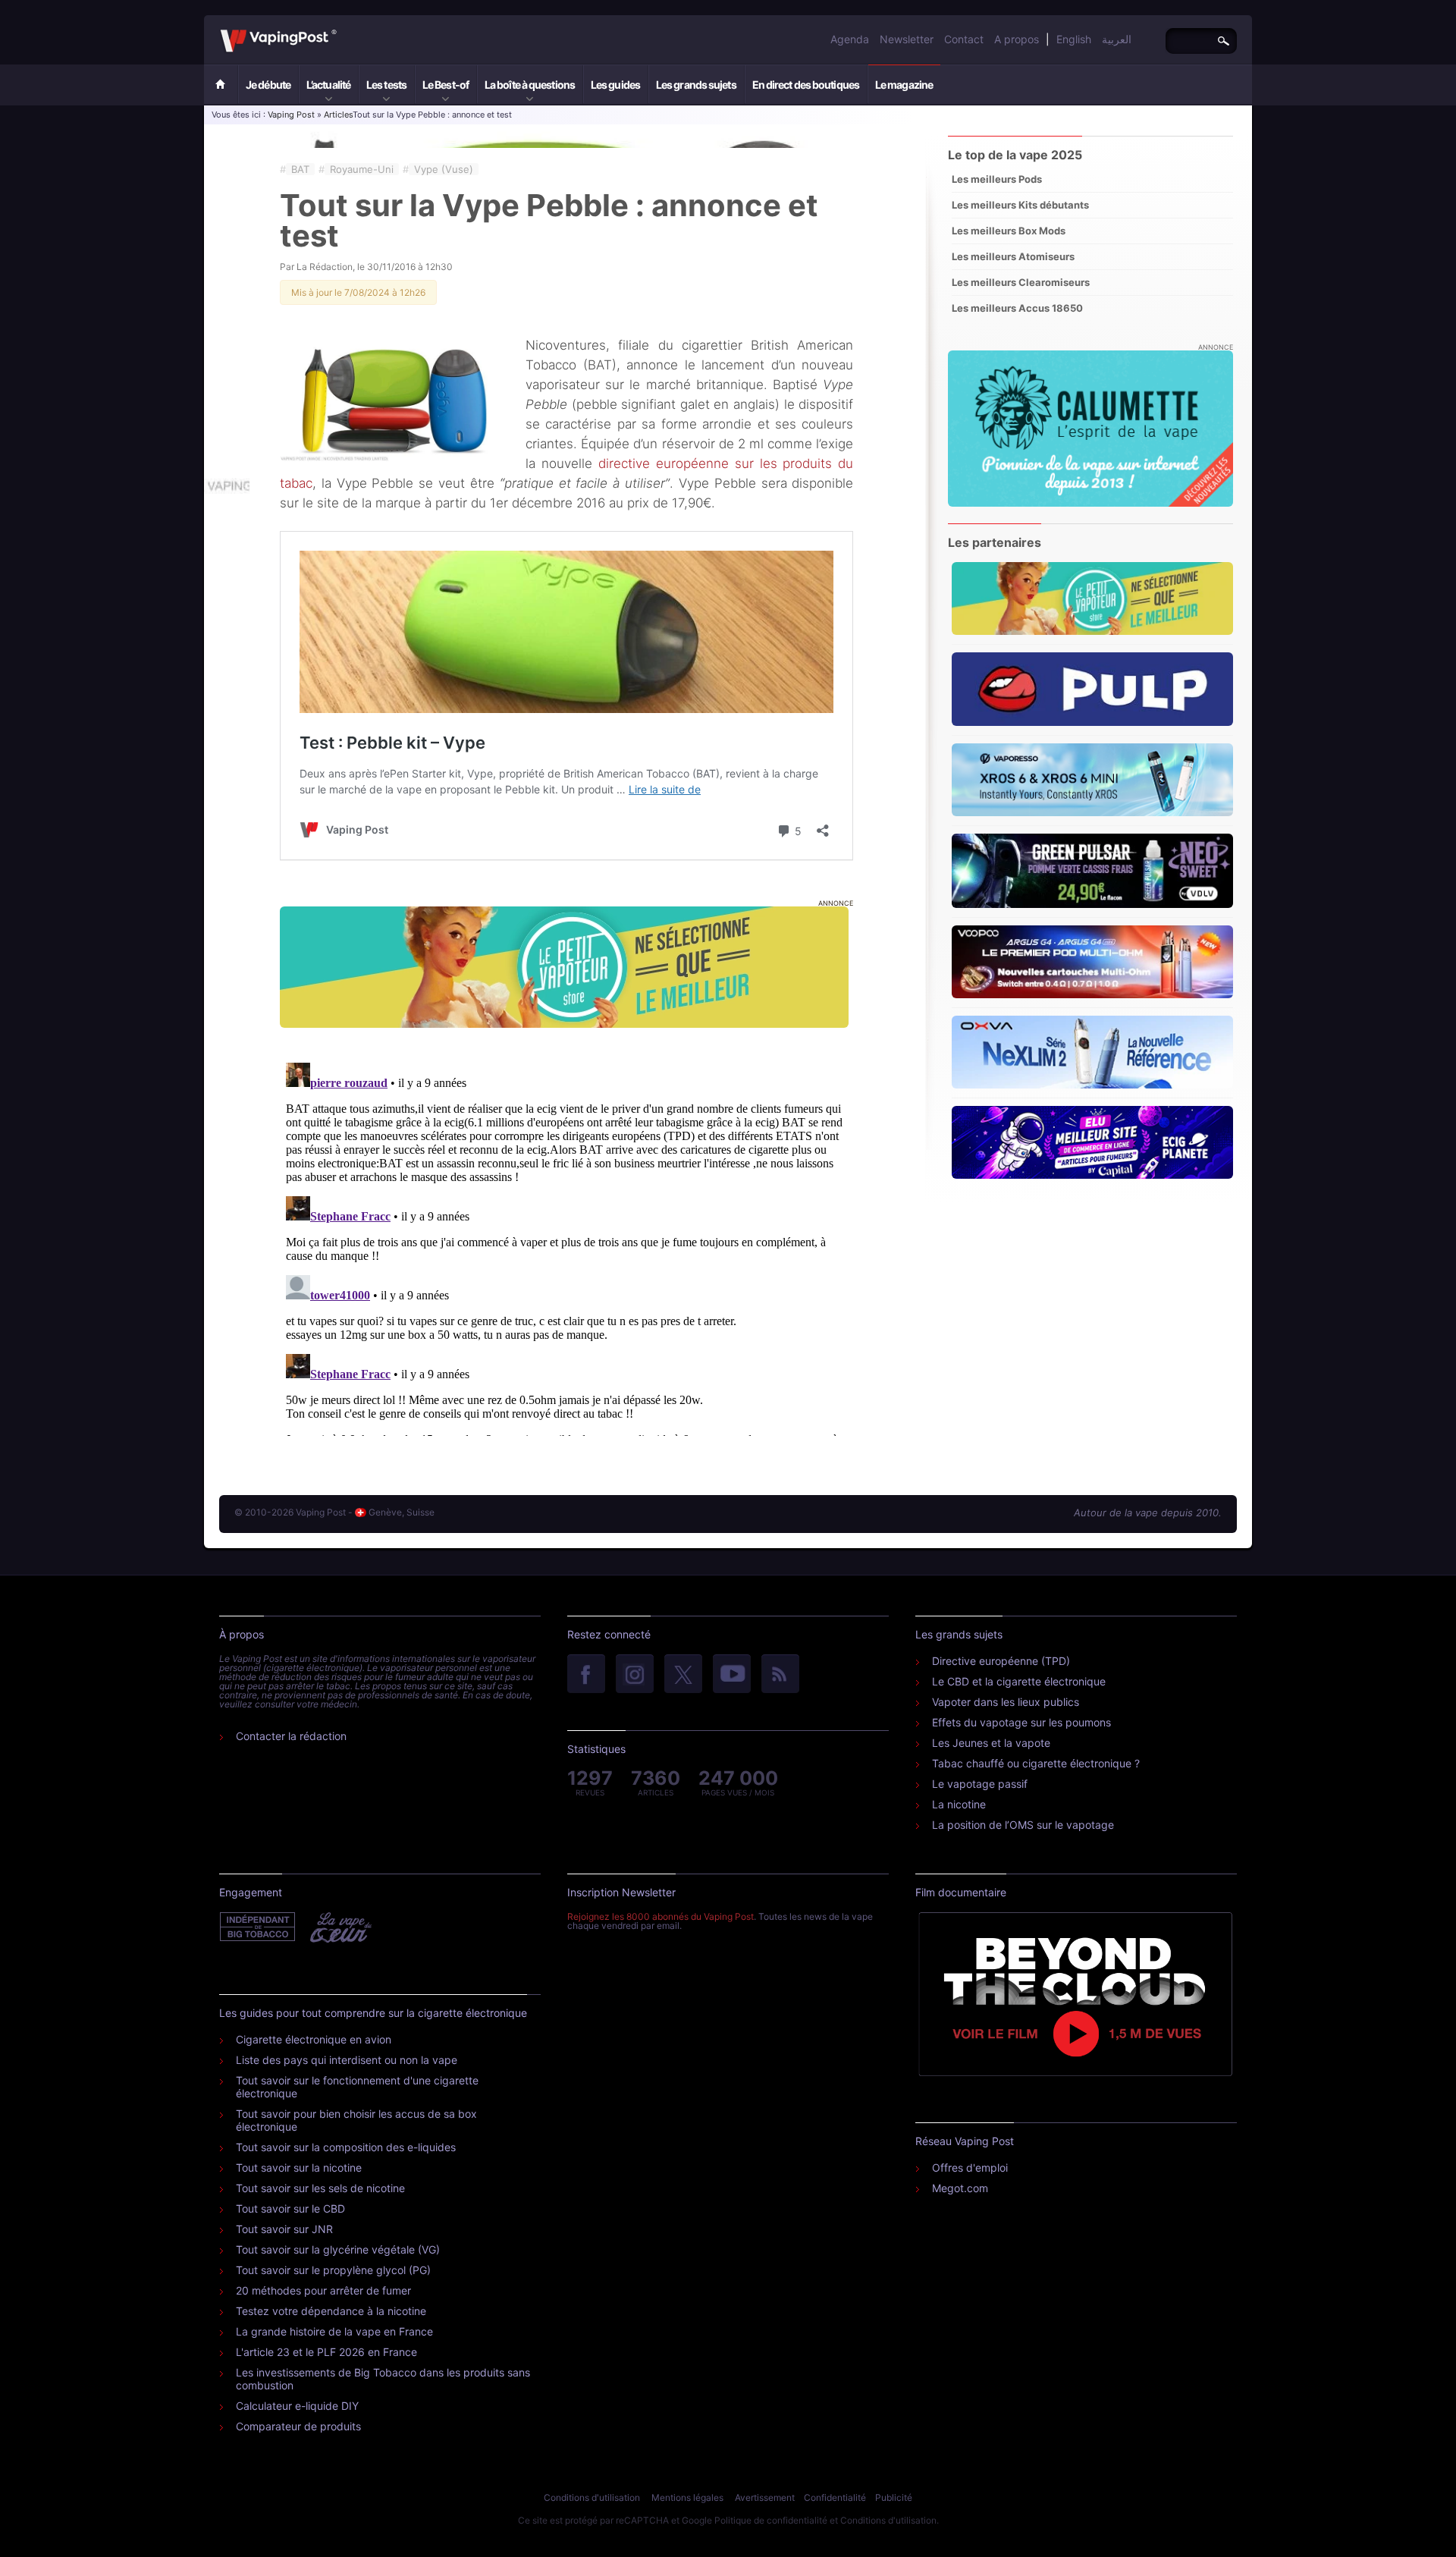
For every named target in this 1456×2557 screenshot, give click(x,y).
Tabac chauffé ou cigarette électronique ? (1036, 1763)
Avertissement (765, 2497)
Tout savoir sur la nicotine (299, 2167)
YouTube (732, 1675)
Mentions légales (687, 2497)
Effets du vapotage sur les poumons (1021, 1722)
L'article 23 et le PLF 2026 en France (326, 2352)
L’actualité (328, 85)
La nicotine (959, 1804)
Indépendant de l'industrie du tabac (258, 1927)
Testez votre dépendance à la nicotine (331, 2311)
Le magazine (904, 85)
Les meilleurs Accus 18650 (1017, 308)
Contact (964, 39)
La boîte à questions (530, 85)
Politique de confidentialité (771, 2520)
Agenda (850, 39)
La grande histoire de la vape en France (334, 2331)
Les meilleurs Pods (997, 179)
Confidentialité (835, 2497)
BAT (300, 169)
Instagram (635, 1675)
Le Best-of (446, 85)
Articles (338, 115)
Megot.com (960, 2188)
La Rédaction (325, 267)
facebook (586, 1675)
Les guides (615, 85)
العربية (1117, 39)
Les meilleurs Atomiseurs (1013, 256)
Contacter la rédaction (291, 1736)
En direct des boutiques (806, 85)
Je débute (268, 85)
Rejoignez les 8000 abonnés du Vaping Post (661, 1916)
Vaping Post (341, 30)
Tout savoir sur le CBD (290, 2208)
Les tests (386, 85)
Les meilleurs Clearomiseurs (1021, 282)
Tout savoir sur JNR (284, 2229)
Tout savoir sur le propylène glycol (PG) (333, 2270)
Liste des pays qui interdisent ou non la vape (347, 2060)
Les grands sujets (696, 85)
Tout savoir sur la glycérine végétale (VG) (338, 2249)
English (1074, 39)
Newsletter (907, 39)
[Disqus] (566, 1246)
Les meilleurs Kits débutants (1020, 205)
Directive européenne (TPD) (1001, 1661)
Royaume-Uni (362, 169)
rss (780, 1675)
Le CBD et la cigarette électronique (1019, 1681)
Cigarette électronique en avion (314, 2039)
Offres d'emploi (970, 2167)
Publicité (894, 2497)
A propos (1017, 39)
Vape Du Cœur (339, 1927)
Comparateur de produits (298, 2426)
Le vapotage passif (980, 1784)
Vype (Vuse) (444, 169)
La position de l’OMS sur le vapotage (1023, 1825)
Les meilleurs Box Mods (1009, 231)
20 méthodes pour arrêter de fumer (323, 2290)
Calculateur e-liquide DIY (297, 2406)
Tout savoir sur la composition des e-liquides (346, 2147)
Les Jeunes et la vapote (991, 1743)
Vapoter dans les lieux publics (1006, 1702)
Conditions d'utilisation (592, 2497)
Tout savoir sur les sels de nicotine (320, 2188)
